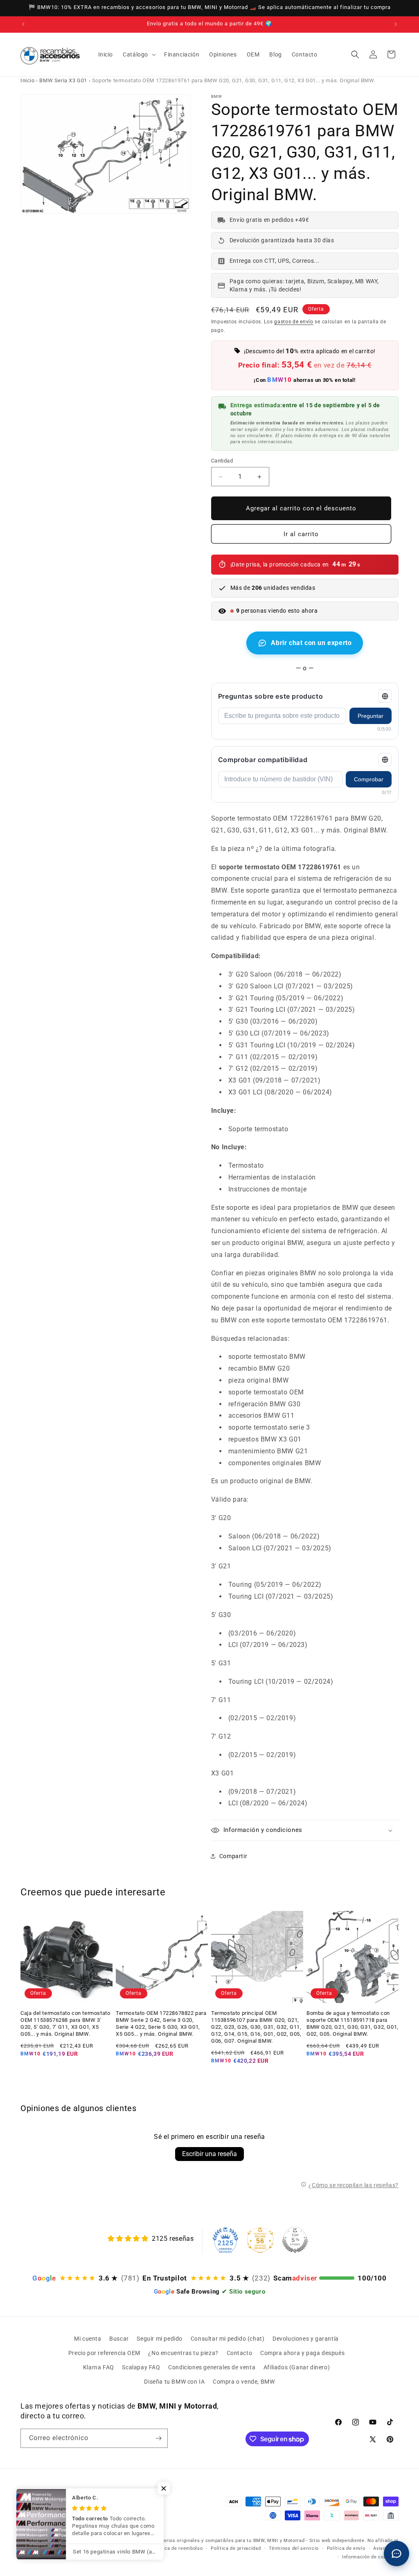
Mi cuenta (88, 2339)
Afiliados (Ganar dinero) (297, 2367)
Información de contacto (370, 2557)
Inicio (28, 80)
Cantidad (222, 461)
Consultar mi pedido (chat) (228, 2339)
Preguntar (371, 716)
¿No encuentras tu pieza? (183, 2353)
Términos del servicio (294, 2548)
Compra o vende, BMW (244, 2382)
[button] (139, 54)
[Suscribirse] (158, 2438)
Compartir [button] (233, 1856)
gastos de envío (294, 322)
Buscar (119, 2339)
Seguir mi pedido (160, 2339)
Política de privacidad (236, 2548)
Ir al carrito (301, 534)
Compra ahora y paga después (302, 2353)
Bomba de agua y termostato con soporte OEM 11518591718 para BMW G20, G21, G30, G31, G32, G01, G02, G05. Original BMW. (353, 2023)
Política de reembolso (178, 2548)
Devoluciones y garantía (306, 2339)
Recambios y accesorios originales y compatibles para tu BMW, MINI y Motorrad (212, 2541)
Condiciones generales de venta (212, 2367)
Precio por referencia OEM (104, 2353)
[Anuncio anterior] (23, 24)
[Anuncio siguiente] (396, 24)
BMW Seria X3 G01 (63, 80)
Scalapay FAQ (141, 2367)
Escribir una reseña (209, 2154)
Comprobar (369, 779)
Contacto (240, 2353)
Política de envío (346, 2548)
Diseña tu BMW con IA (174, 2382)
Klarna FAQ (99, 2367)
